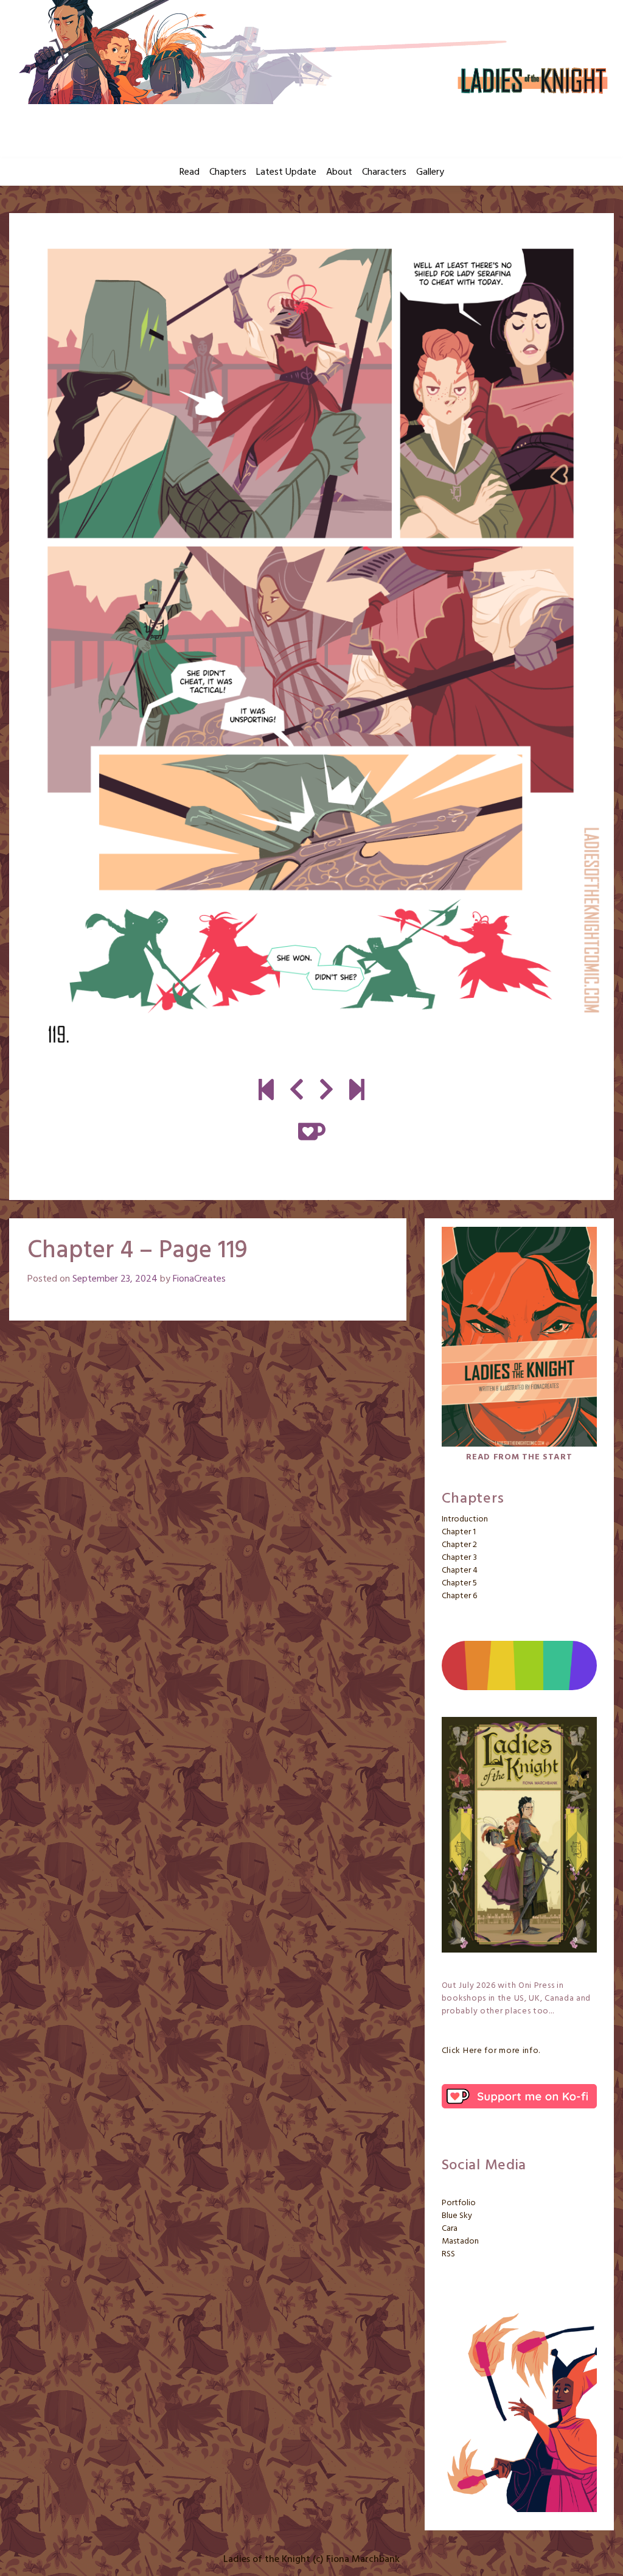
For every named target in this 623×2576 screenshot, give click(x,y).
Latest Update (286, 172)
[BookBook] (357, 1092)
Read (190, 172)
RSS (448, 2254)
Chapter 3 (459, 1558)
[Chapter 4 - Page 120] (311, 646)
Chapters (228, 172)
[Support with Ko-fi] (312, 1132)
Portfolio (459, 2203)
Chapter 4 (460, 1571)
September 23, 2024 (115, 1279)
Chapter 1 (459, 1532)
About (339, 172)
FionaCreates (199, 1279)
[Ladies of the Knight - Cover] (266, 1092)
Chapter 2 (459, 1545)
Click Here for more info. (491, 2051)
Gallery (430, 172)
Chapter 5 (459, 1583)
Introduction (465, 1519)
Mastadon (460, 2241)
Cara (450, 2229)
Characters (384, 172)
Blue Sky (457, 2216)
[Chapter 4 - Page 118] (297, 1092)
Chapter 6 (459, 1596)
